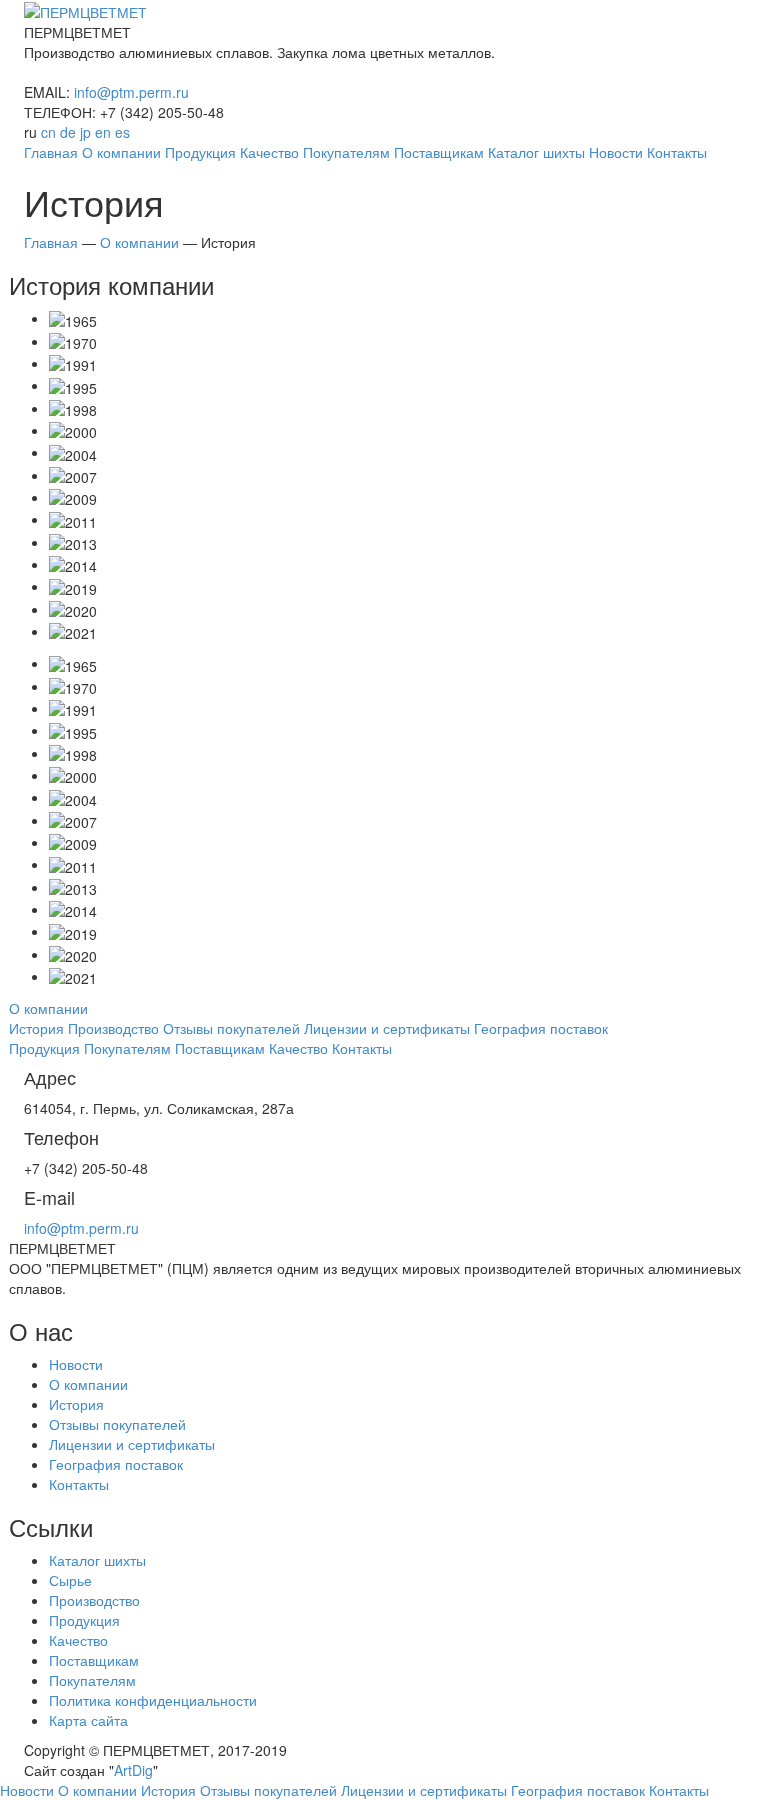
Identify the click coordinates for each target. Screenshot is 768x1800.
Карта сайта (88, 1720)
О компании (88, 1384)
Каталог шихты (97, 1560)
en (103, 132)
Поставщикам (94, 1660)
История (76, 1404)
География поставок (116, 1464)
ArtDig (133, 1770)
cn (48, 132)
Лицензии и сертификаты (132, 1444)
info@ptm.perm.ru (131, 92)
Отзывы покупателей (117, 1424)
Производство (94, 1600)
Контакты (79, 1484)
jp (85, 132)
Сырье (70, 1580)
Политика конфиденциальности (153, 1700)
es (122, 132)
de (68, 132)
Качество (78, 1640)
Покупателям (92, 1680)
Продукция (84, 1620)
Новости (76, 1364)
